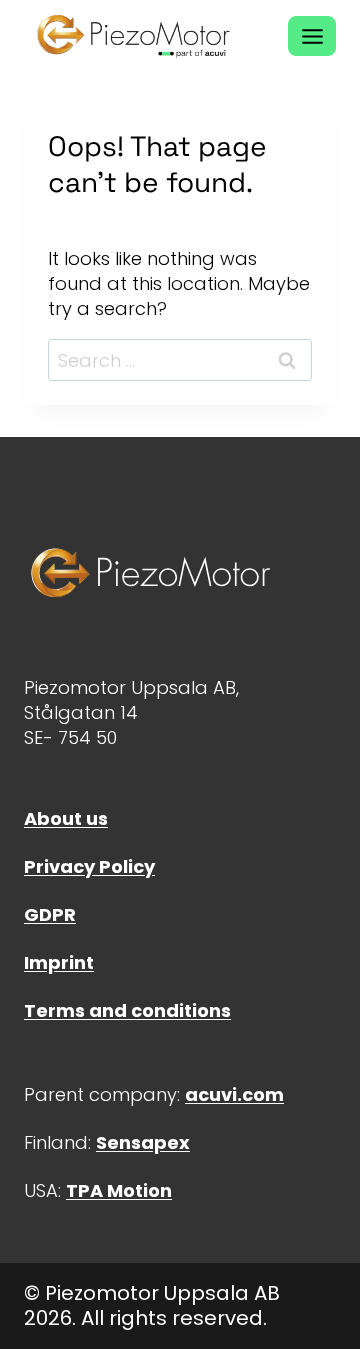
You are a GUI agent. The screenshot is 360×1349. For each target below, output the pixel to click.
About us (66, 818)
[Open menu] (312, 36)
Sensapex (143, 1142)
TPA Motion (119, 1190)
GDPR (50, 914)
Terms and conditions (127, 1010)
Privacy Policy (89, 866)
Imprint (59, 962)
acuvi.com (234, 1094)
